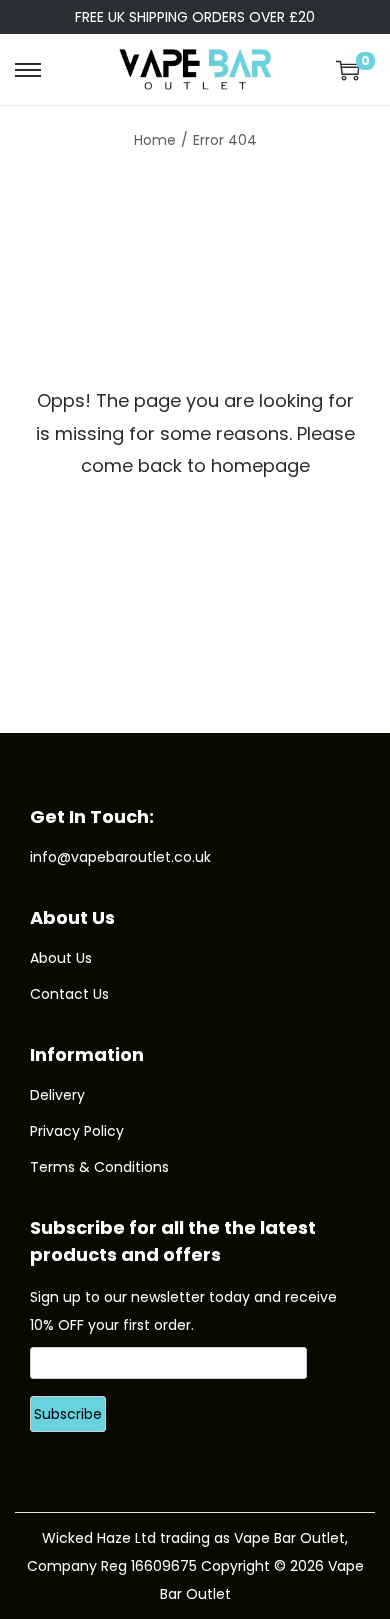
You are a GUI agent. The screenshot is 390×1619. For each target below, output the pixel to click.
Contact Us (69, 994)
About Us (61, 958)
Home (155, 140)
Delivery (57, 1095)
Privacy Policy (77, 1131)
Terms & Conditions (99, 1167)
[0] (348, 70)
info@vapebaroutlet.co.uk (120, 857)
